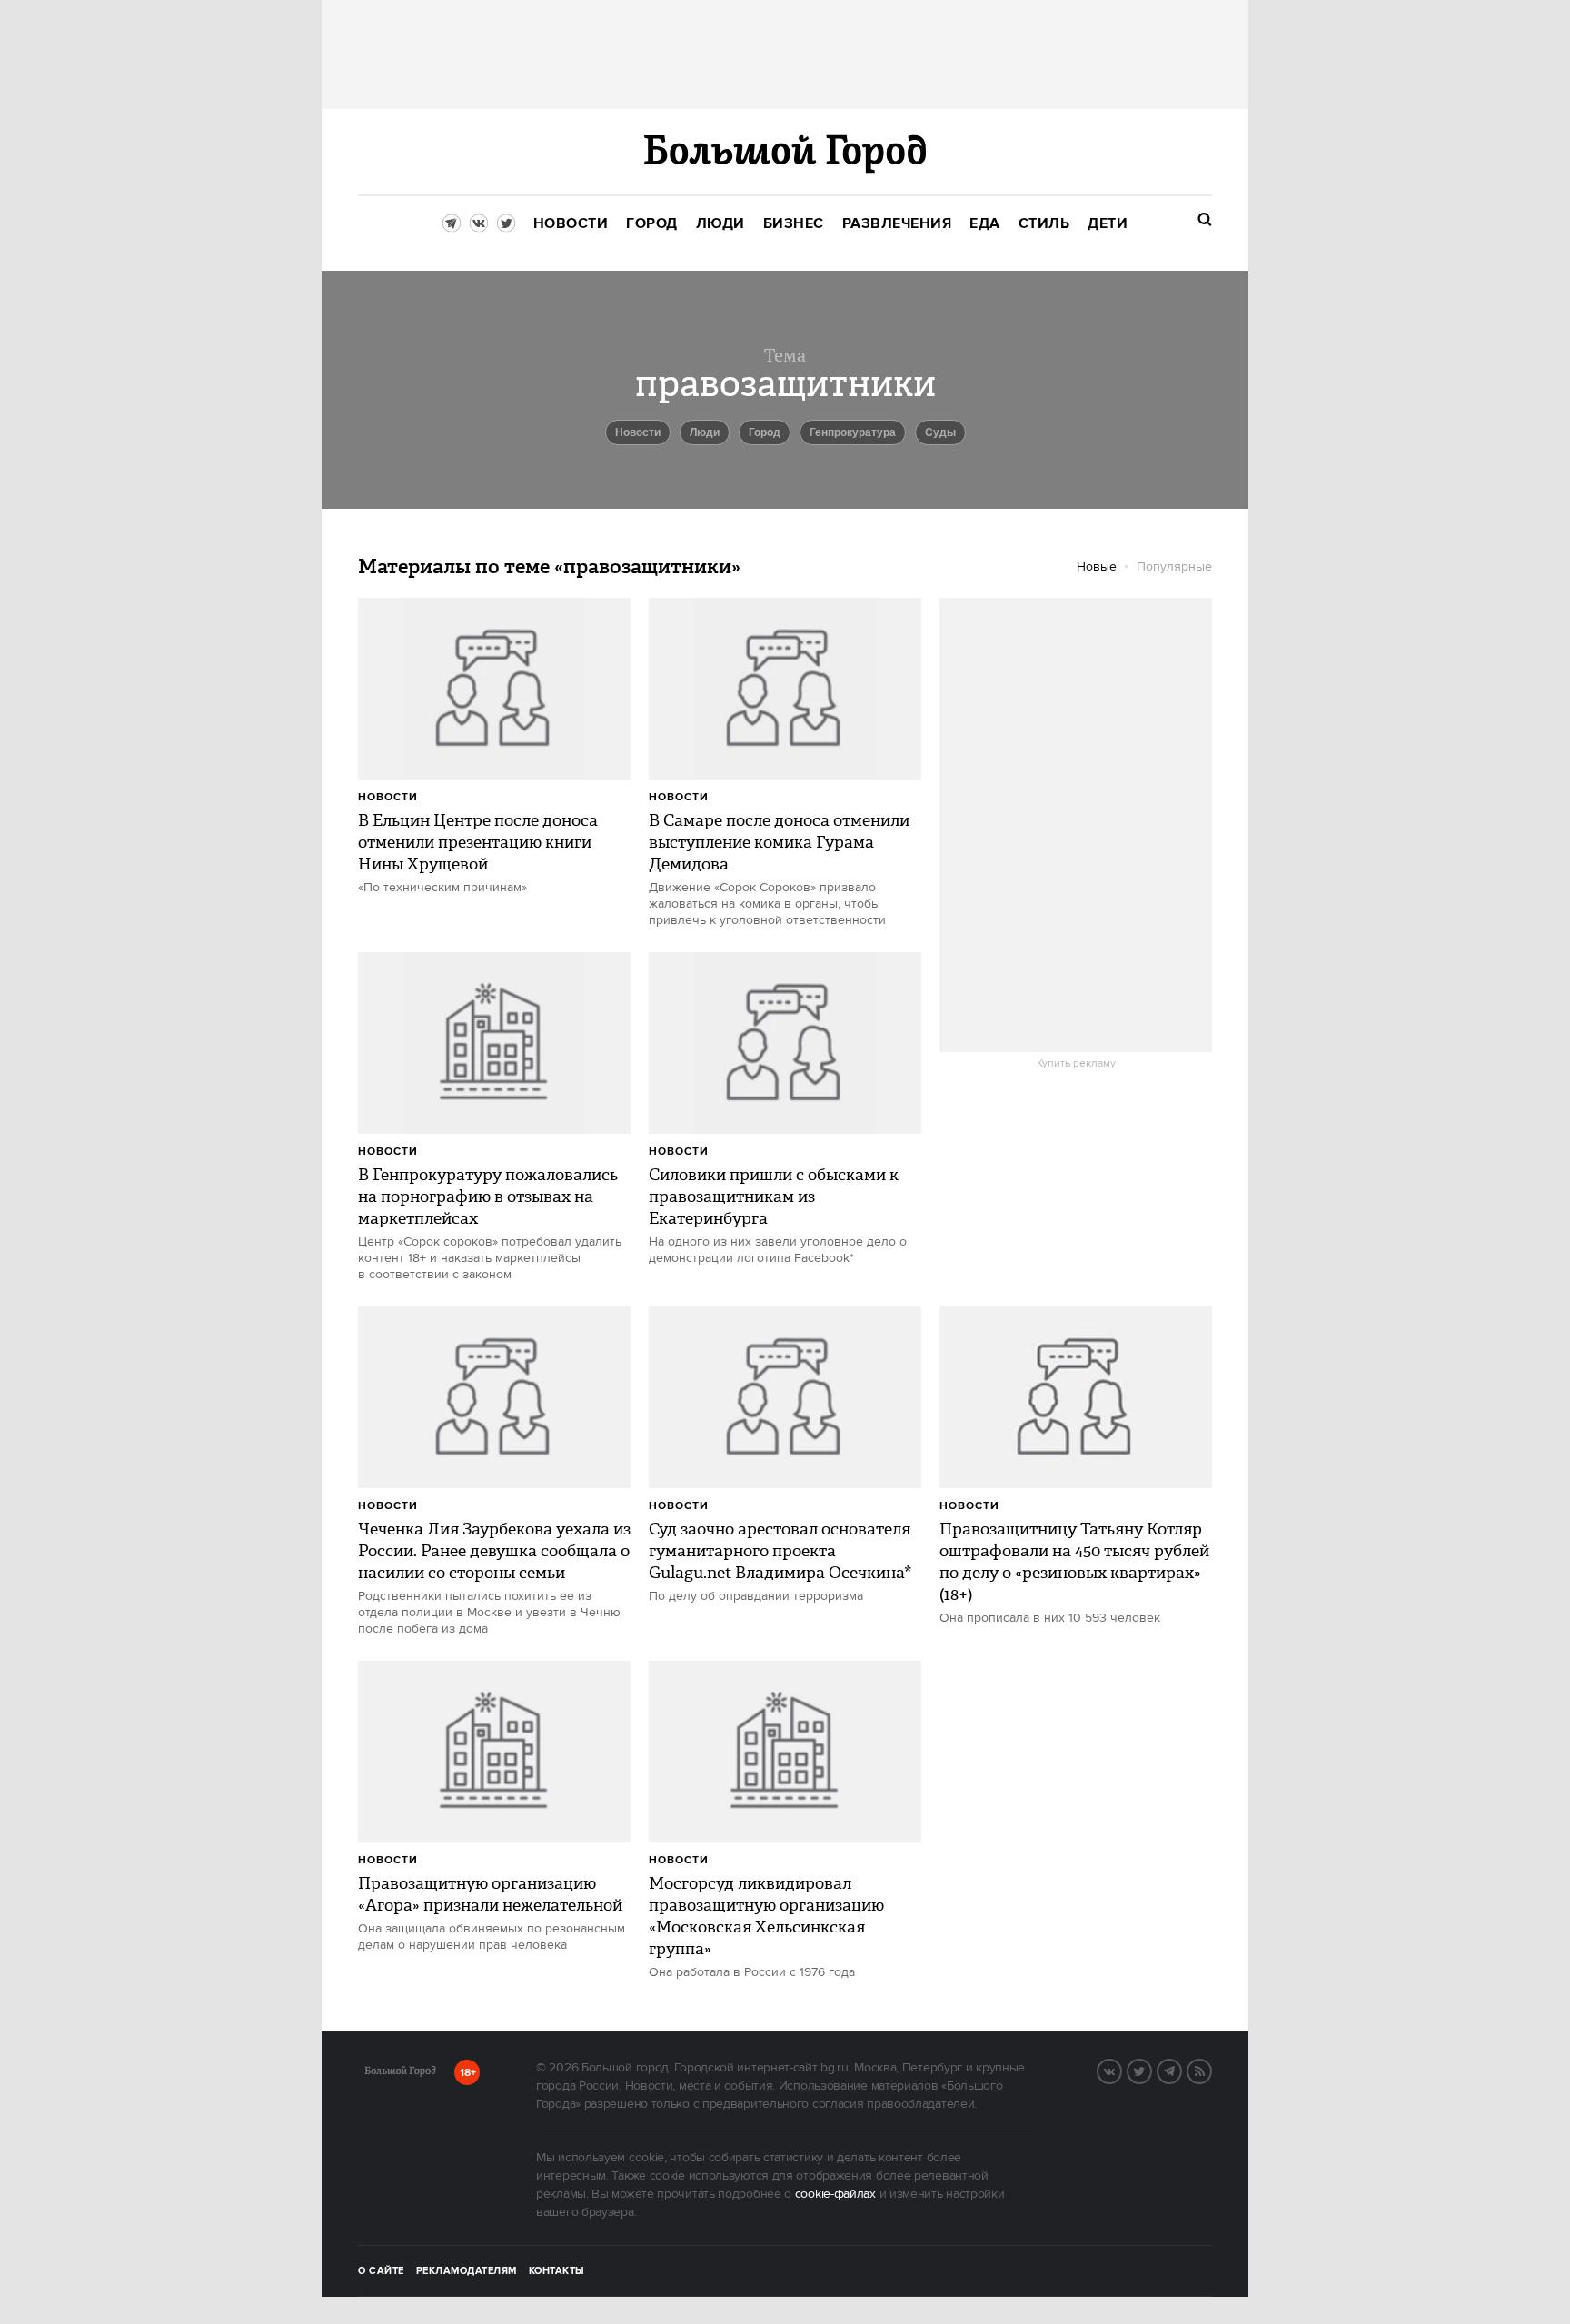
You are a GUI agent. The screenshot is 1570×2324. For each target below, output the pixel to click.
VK (1121, 2070)
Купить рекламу (1076, 1064)
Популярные (1174, 567)
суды (940, 432)
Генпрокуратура (853, 432)
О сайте (381, 2271)
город (765, 432)
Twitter (1151, 2070)
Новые (1097, 567)
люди (705, 432)
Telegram (1181, 2070)
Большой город (400, 2074)
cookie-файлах (835, 2194)
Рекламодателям (467, 2271)
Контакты (557, 2271)
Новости (388, 797)
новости (638, 432)
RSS (1211, 2070)
